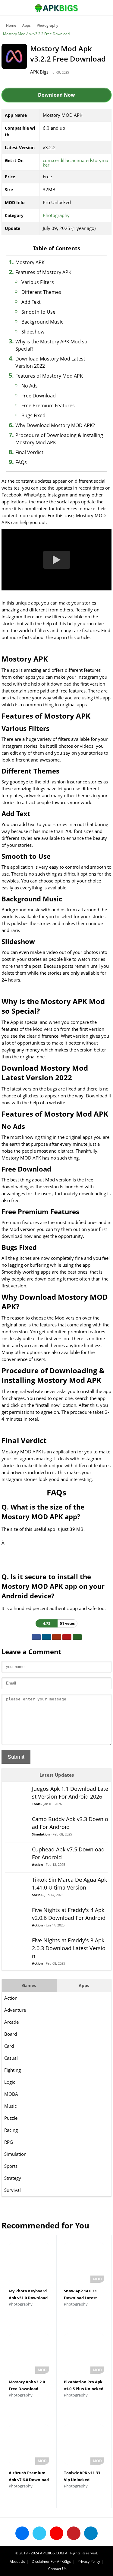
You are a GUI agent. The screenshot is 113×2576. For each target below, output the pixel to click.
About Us (17, 2561)
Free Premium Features (48, 406)
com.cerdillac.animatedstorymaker (75, 163)
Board (11, 2034)
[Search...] (90, 5)
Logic (10, 2082)
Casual (11, 2058)
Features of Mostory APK (43, 272)
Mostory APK (30, 262)
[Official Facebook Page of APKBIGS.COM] (22, 2533)
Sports (11, 2166)
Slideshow (33, 332)
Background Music (42, 322)
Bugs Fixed (33, 415)
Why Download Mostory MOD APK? (55, 425)
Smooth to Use (38, 312)
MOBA (11, 2094)
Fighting (13, 2070)
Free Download (39, 396)
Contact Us (57, 2569)
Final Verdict (29, 452)
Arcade (11, 2022)
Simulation (15, 2154)
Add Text (31, 302)
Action (11, 1998)
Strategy (13, 2178)
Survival (13, 2190)
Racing (11, 2130)
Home (11, 25)
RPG (9, 2142)
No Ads (30, 386)
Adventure (15, 2010)
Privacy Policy (89, 2561)
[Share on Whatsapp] (77, 1637)
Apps (27, 25)
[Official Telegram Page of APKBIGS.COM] (91, 2533)
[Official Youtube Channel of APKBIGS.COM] (56, 2533)
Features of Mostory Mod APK (49, 376)
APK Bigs (39, 72)
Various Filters (38, 282)
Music (10, 2106)
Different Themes (41, 292)
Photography (47, 25)
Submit (16, 1757)
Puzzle (11, 2118)
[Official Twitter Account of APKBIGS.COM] (39, 2533)
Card (9, 2046)
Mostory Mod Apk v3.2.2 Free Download (36, 34)
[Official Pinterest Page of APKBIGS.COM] (74, 2533)
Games (29, 1985)
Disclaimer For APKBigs (51, 2561)
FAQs (21, 462)
